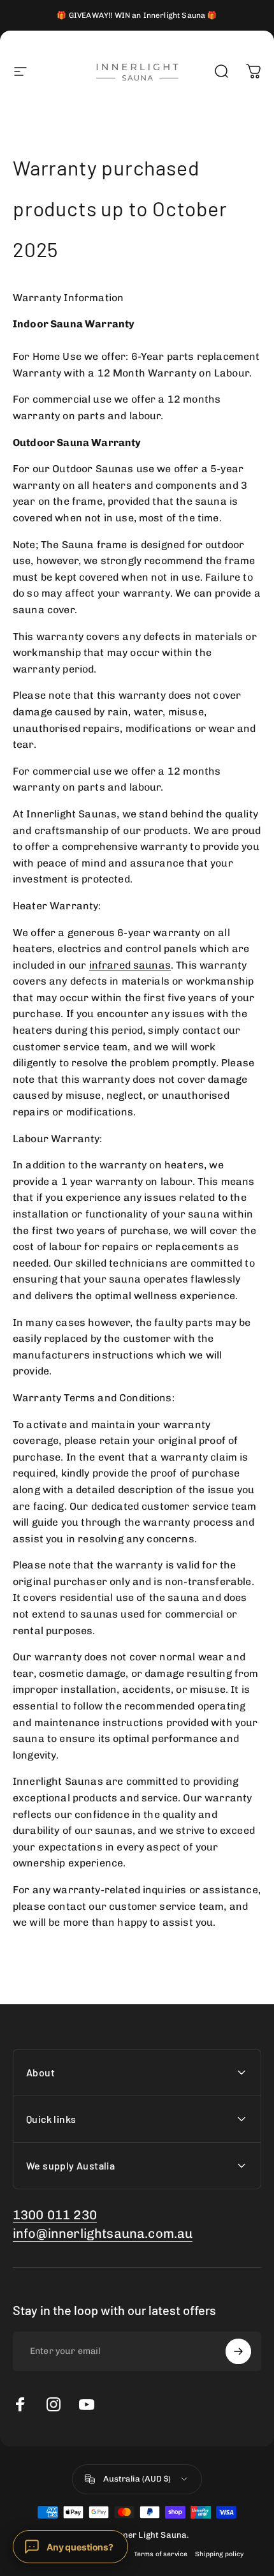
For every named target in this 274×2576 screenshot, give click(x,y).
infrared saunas (130, 965)
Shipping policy (219, 2554)
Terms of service (161, 2554)
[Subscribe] (238, 2351)
